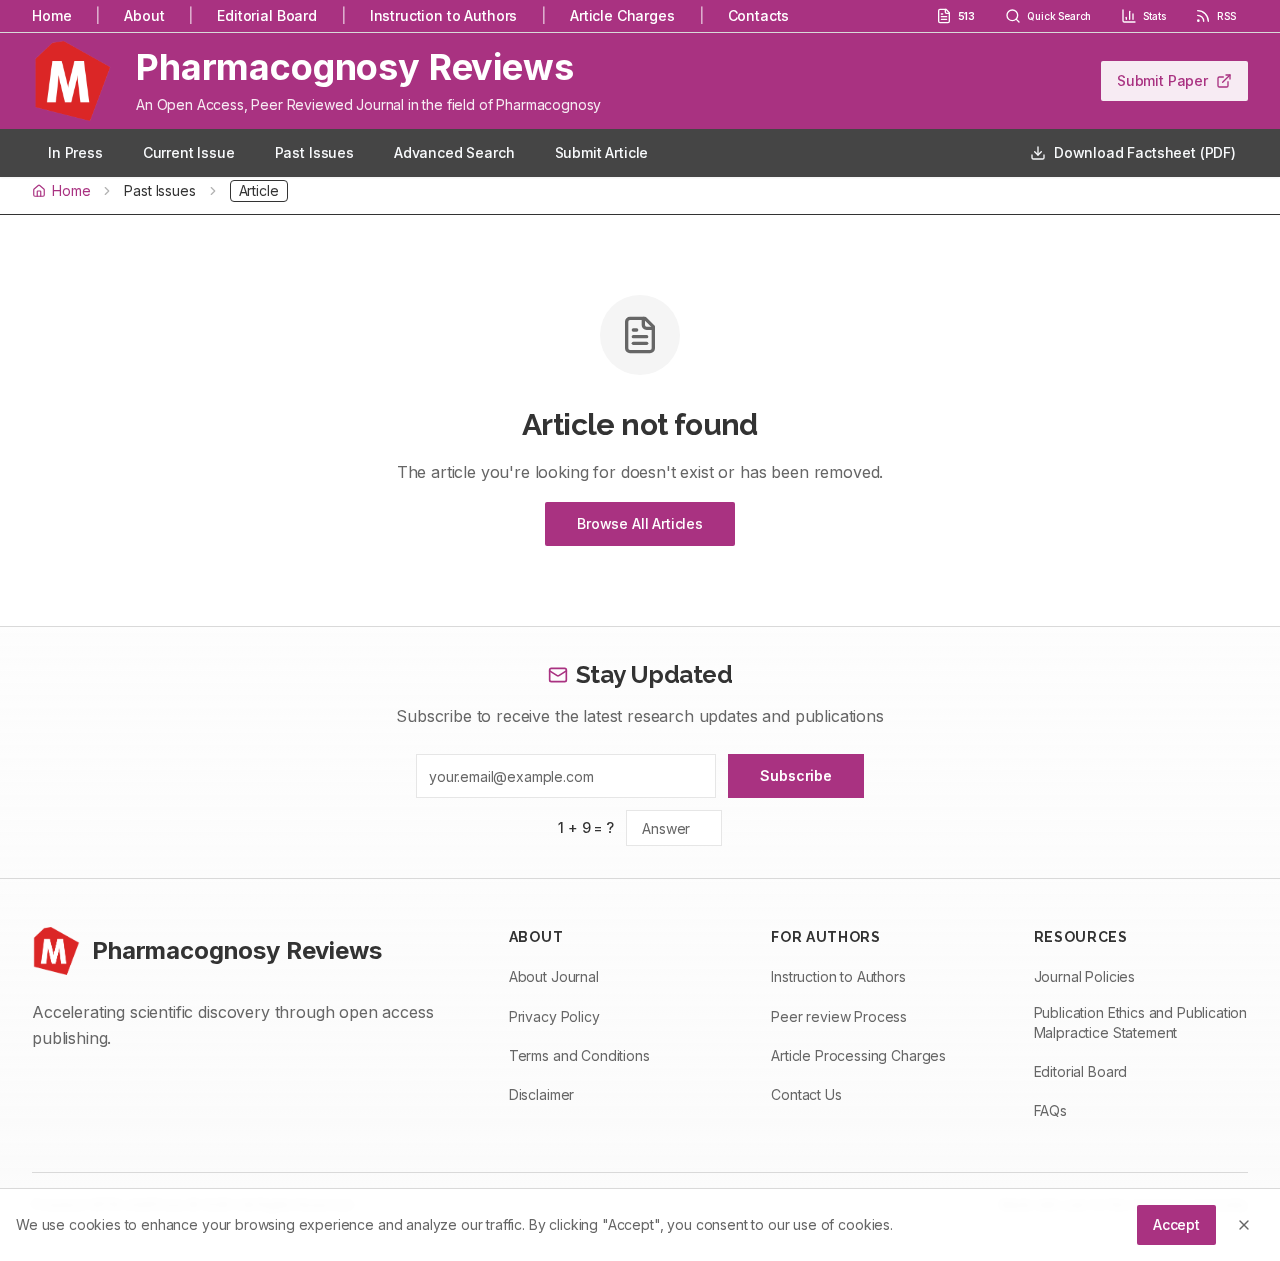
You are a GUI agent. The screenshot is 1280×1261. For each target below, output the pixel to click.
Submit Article (602, 152)
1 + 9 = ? (586, 827)
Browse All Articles (640, 523)
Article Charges (622, 15)
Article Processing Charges (858, 1055)
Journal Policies (1084, 976)
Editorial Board (267, 15)
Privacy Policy (554, 1016)
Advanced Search (454, 152)
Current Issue (189, 152)
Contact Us (806, 1094)
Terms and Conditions (579, 1055)
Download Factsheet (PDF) (1145, 152)
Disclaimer (541, 1094)
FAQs (1050, 1110)
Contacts (759, 15)
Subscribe (796, 775)
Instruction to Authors (443, 15)
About (144, 15)
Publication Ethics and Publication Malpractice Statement (1141, 1022)
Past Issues (314, 152)
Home (51, 15)
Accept (1176, 1224)
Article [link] (259, 190)
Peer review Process (839, 1016)
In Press (75, 152)
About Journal (554, 976)
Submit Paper (1162, 80)
